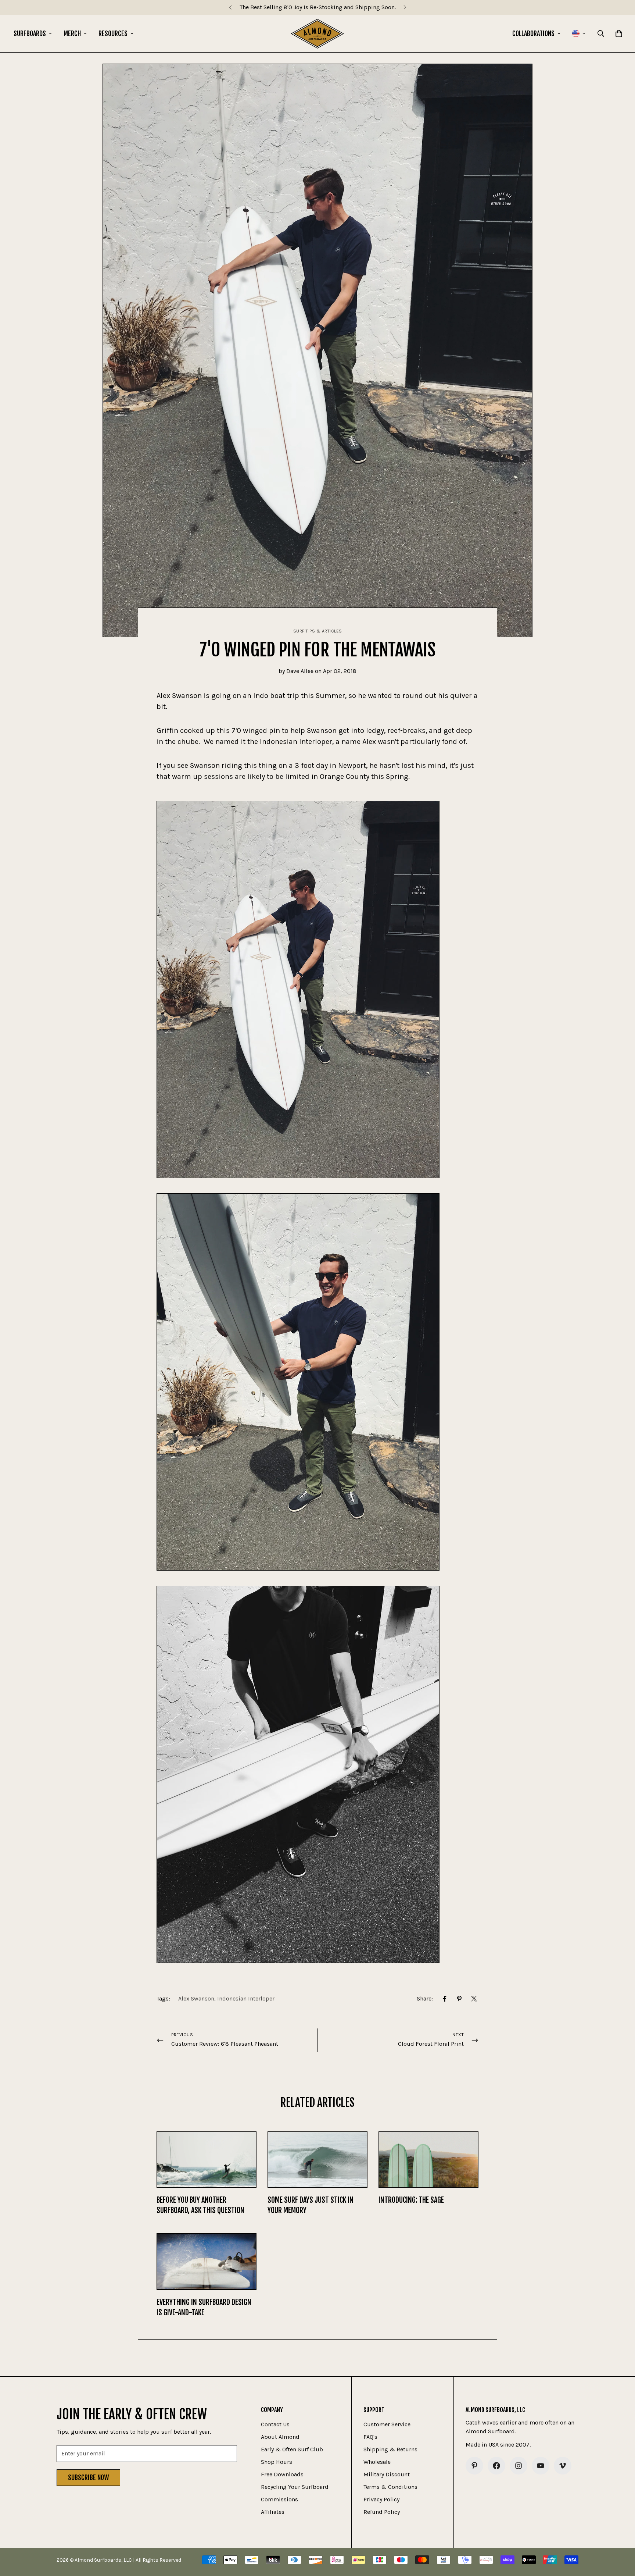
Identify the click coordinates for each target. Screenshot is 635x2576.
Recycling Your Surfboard (295, 2487)
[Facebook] (445, 1999)
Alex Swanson (196, 1998)
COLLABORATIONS (533, 33)
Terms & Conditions (390, 2487)
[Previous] (230, 7)
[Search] (601, 33)
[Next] (405, 7)
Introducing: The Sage (411, 2200)
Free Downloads (282, 2474)
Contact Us (275, 2424)
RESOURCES (113, 33)
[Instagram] (519, 2466)
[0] (619, 33)
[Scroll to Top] (621, 2536)
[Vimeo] (563, 2466)
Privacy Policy (381, 2499)
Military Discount (387, 2474)
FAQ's (370, 2437)
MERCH (72, 33)
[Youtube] (541, 2466)
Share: (425, 1998)
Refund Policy (382, 2512)
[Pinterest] (459, 1999)
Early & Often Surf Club (292, 2449)
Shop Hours (277, 2462)
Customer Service (387, 2424)
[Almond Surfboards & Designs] (317, 34)
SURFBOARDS (30, 33)
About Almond (280, 2437)
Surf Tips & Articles (318, 631)
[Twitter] (474, 1999)
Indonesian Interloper (246, 1998)
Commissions (279, 2499)
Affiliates (273, 2512)
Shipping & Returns (390, 2449)
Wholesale (377, 2462)
